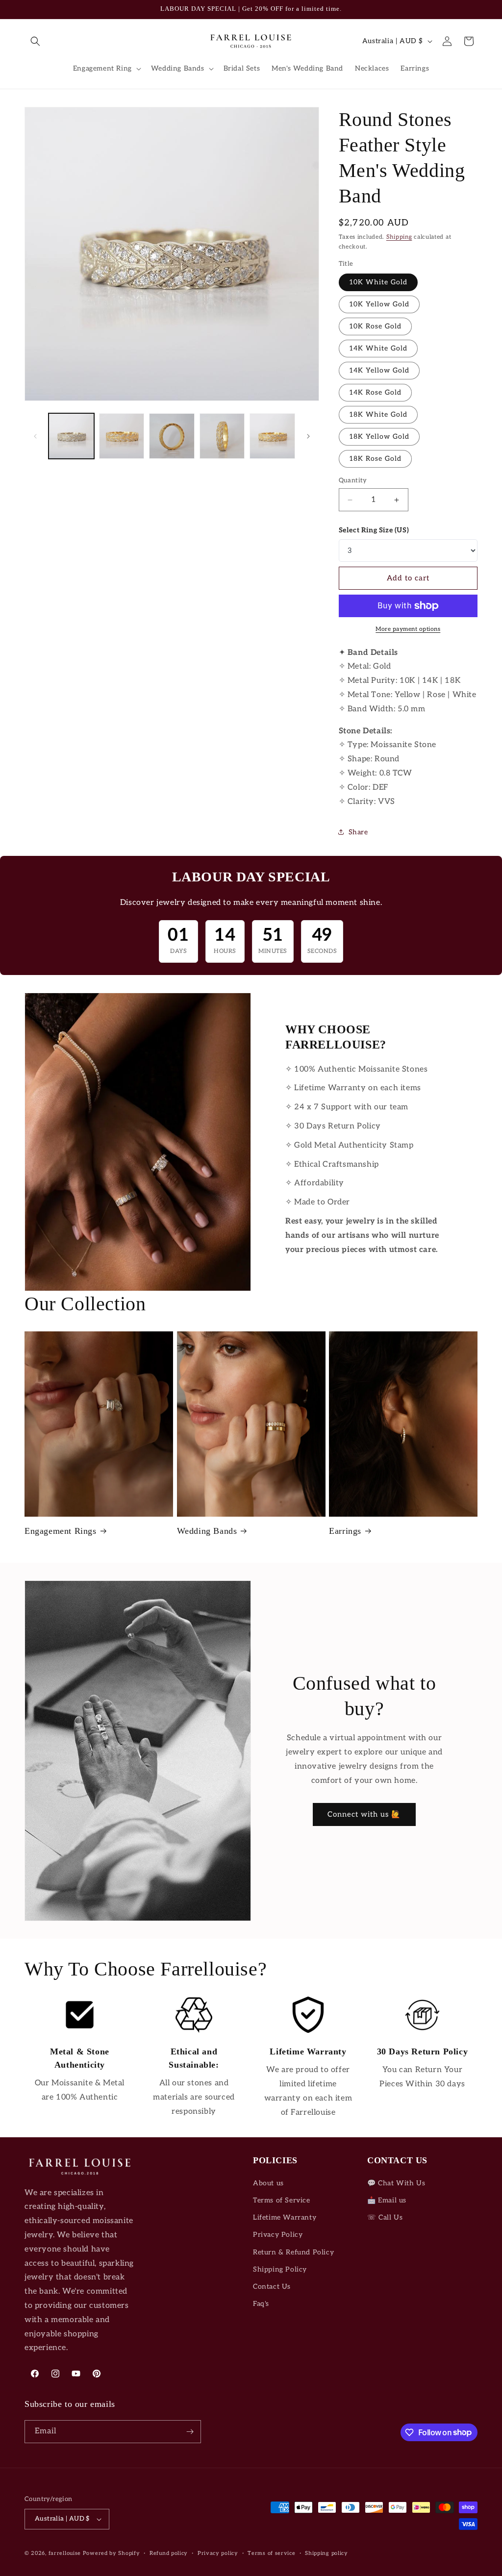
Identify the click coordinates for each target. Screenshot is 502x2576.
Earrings (345, 1531)
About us (268, 2183)
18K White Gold (378, 414)
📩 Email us (387, 2200)
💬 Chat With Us (396, 2183)
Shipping (399, 237)
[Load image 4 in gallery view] (222, 436)
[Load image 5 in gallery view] (272, 436)
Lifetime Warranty (285, 2217)
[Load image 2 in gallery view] (122, 436)
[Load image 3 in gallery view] (172, 436)
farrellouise (65, 2553)
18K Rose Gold (375, 459)
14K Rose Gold (375, 392)
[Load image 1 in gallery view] (71, 436)
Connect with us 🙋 (364, 1814)
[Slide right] (308, 436)
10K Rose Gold (375, 326)
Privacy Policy (278, 2235)
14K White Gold (378, 348)
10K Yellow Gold (379, 304)
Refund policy (169, 2553)
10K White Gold (378, 282)
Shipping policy (326, 2553)
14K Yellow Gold (379, 370)
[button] (35, 41)
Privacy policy (218, 2553)
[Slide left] (35, 436)
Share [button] (358, 832)
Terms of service (271, 2553)
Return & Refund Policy (293, 2252)
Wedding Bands (207, 1531)
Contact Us (272, 2287)
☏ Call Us (385, 2217)
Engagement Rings (61, 1531)
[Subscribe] (190, 2432)
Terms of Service (282, 2200)
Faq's (261, 2304)
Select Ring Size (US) (374, 530)
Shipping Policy (280, 2269)
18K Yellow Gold (379, 437)
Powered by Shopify (112, 2553)
